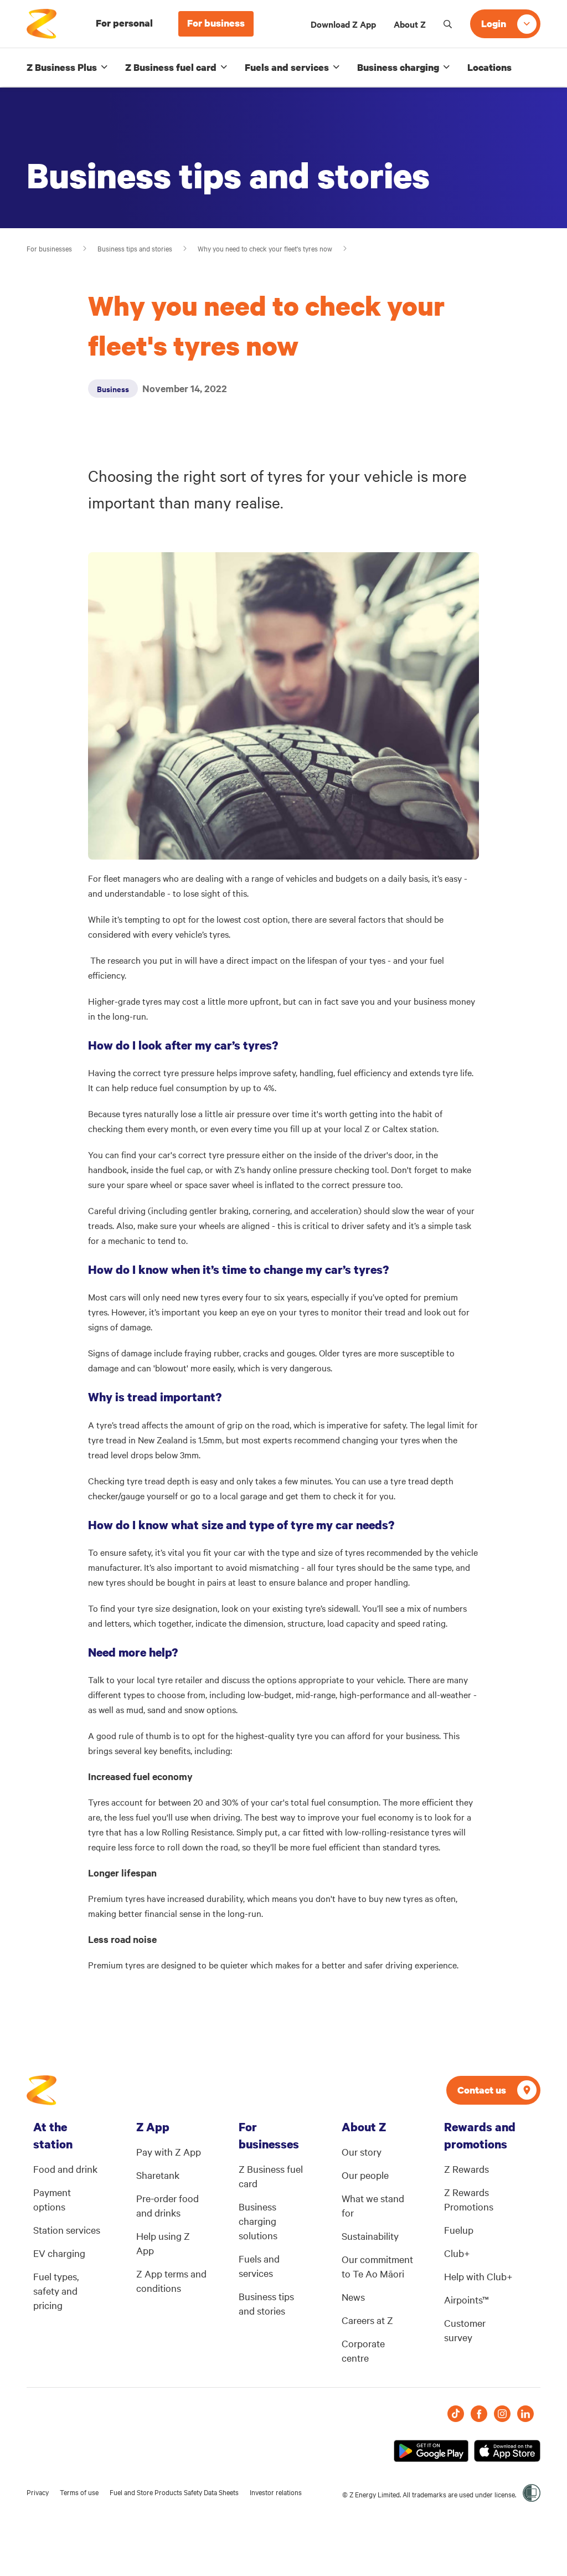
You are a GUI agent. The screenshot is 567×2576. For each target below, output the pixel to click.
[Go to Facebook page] (479, 2414)
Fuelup (459, 2230)
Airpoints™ (467, 2299)
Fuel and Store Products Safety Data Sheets (174, 2492)
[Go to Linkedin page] (525, 2414)
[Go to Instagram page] (502, 2414)
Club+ (457, 2253)
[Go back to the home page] (42, 24)
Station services (67, 2230)
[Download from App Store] (507, 2451)
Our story (362, 2151)
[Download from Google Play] (431, 2451)
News (353, 2297)
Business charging (398, 67)
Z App (153, 2127)
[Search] (448, 24)
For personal (124, 23)
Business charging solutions (258, 2221)
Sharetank (158, 2175)
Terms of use (79, 2492)
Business (113, 389)
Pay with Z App (169, 2151)
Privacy (38, 2492)
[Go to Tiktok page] (456, 2414)
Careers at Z (367, 2320)
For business (216, 23)
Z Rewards (467, 2169)
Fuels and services (287, 67)
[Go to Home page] (42, 2090)
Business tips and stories (135, 248)
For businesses (49, 248)
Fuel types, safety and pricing (56, 2290)
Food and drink (65, 2169)
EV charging (59, 2253)
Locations (489, 67)
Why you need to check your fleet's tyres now (265, 248)
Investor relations (276, 2492)
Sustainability (370, 2236)
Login (494, 24)
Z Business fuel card (171, 67)
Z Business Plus (62, 67)
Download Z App (343, 24)
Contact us (482, 2090)
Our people (365, 2175)
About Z (410, 24)
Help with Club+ (478, 2276)
